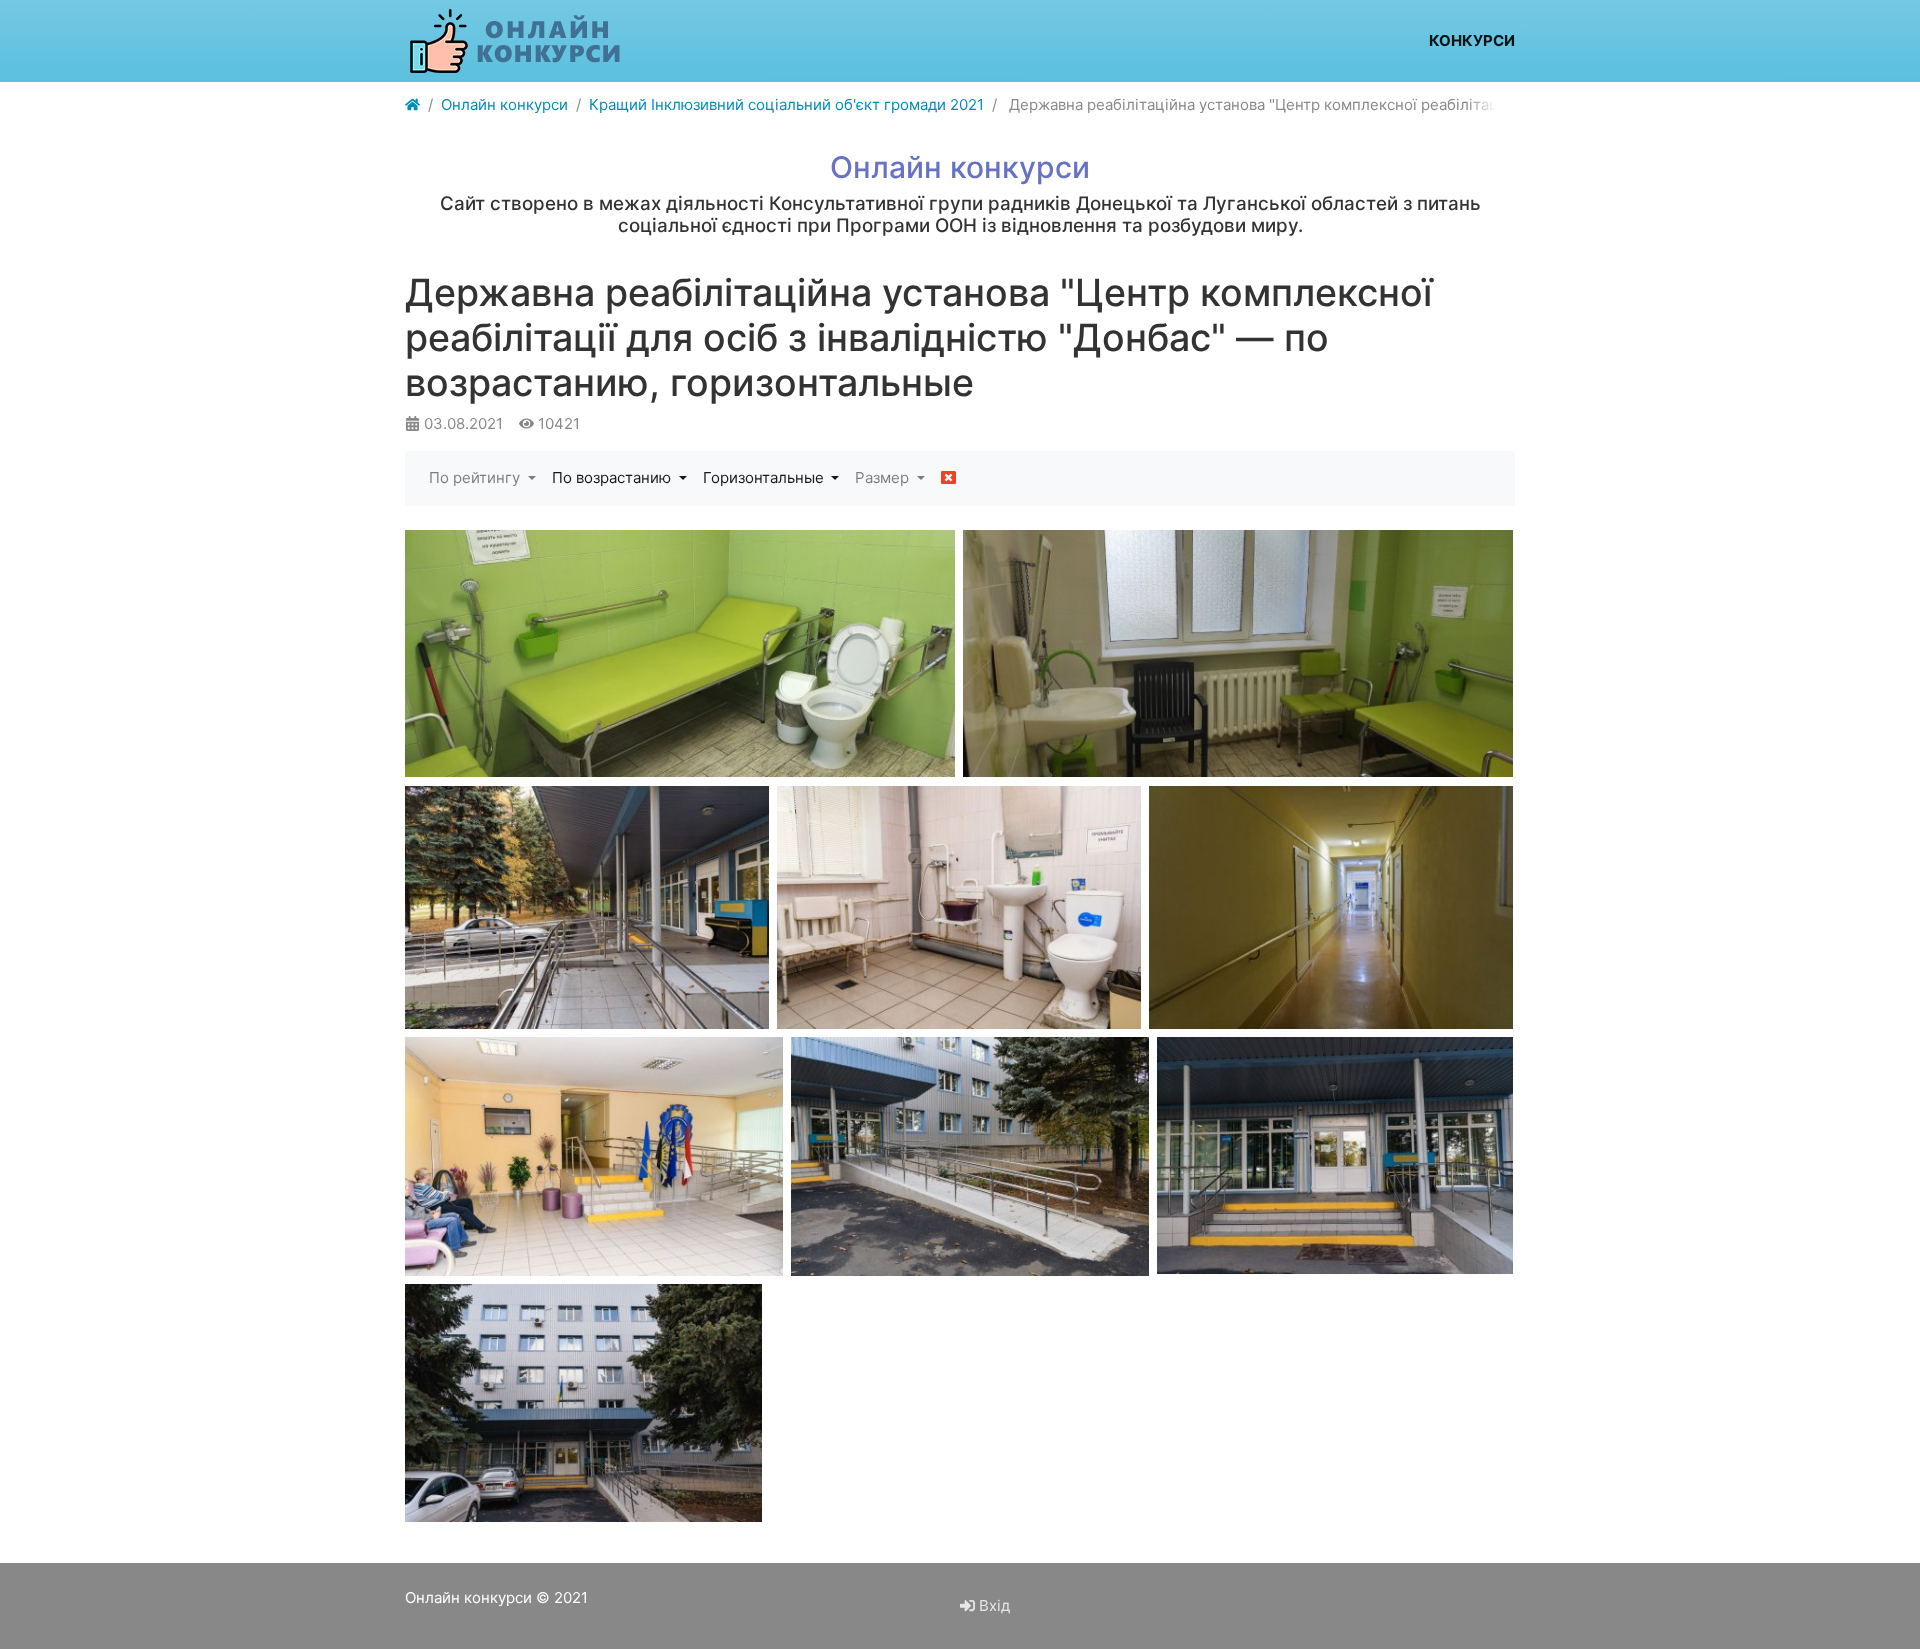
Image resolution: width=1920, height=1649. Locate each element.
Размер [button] (884, 477)
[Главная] (412, 105)
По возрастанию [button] (613, 477)
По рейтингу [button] (476, 477)
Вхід (992, 1605)
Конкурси (1472, 40)
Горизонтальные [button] (765, 477)
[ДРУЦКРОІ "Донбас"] (680, 653)
